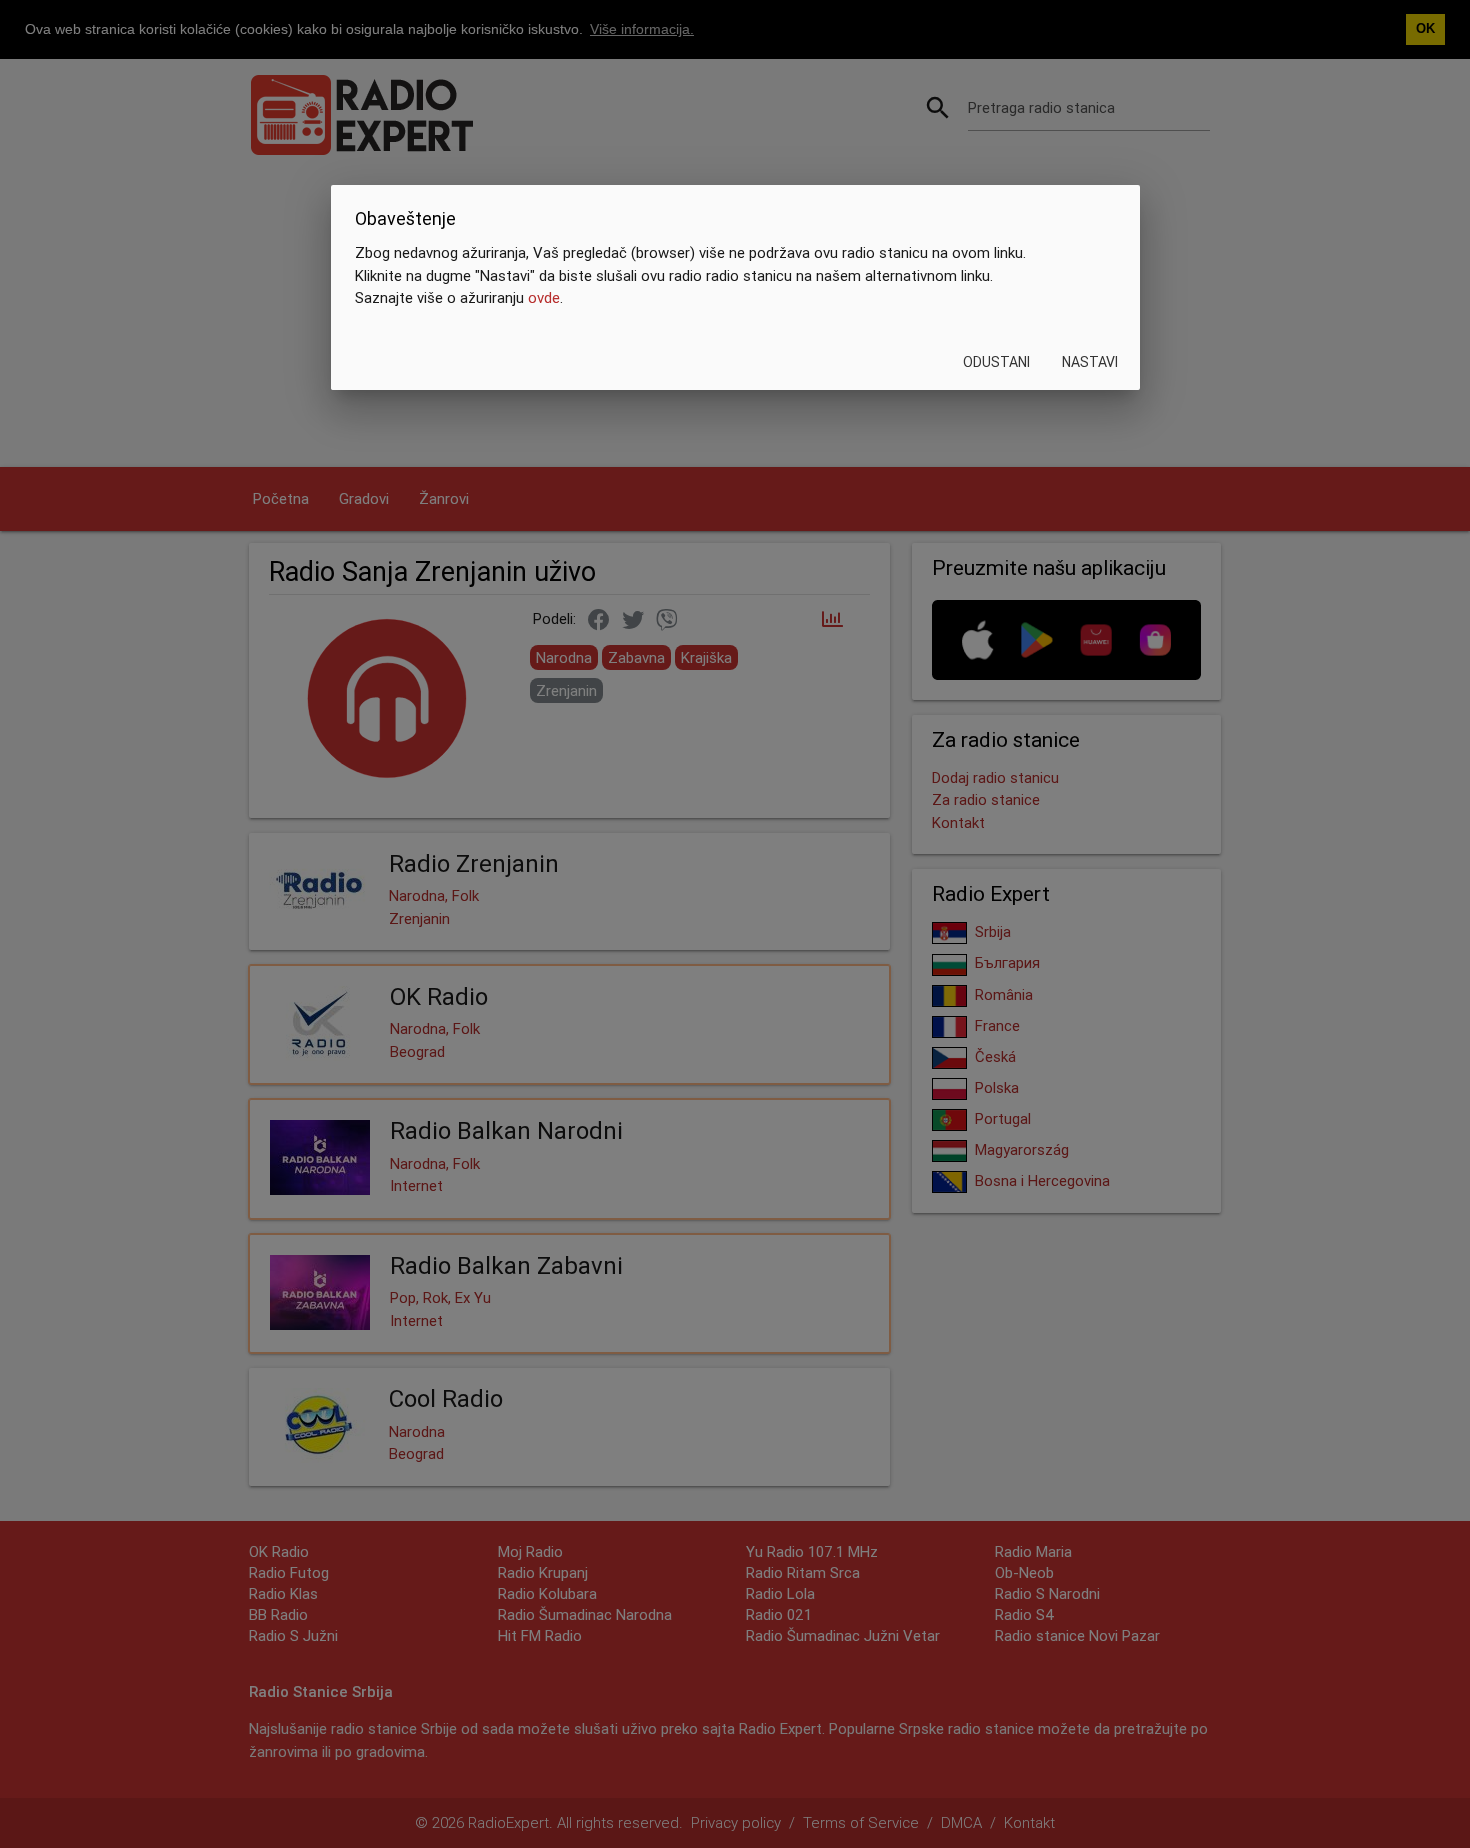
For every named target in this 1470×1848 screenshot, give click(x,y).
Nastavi (1089, 362)
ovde (544, 297)
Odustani (995, 362)
